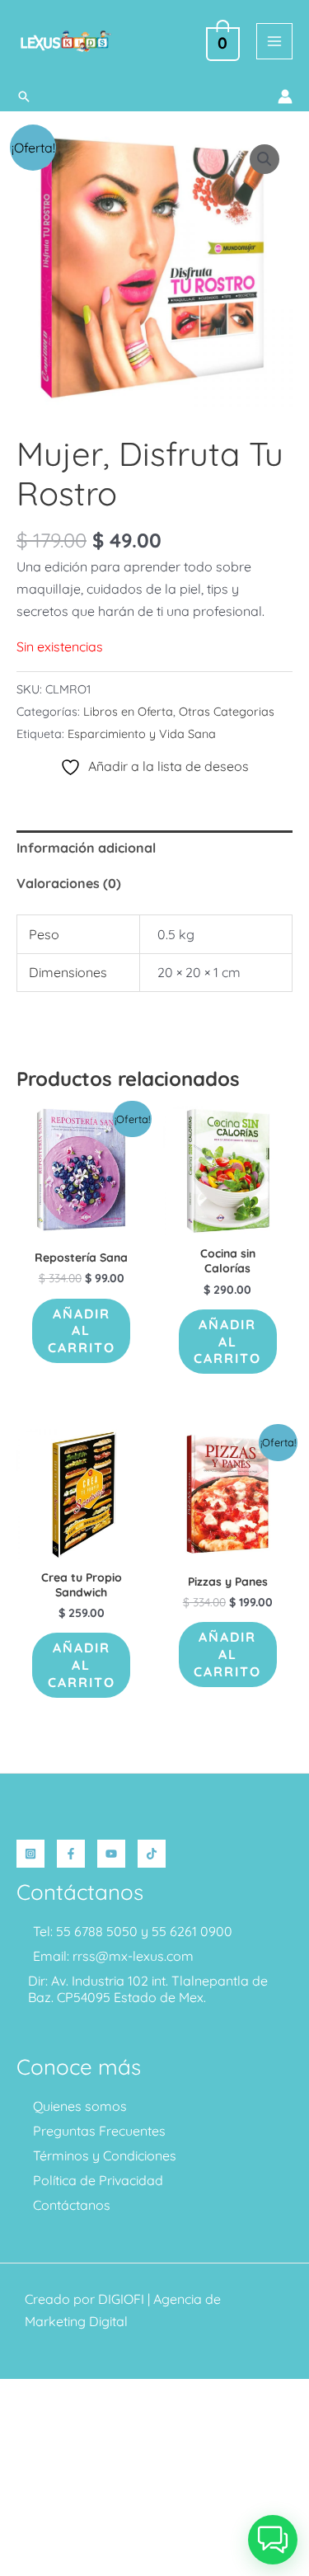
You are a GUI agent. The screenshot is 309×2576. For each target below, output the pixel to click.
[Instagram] (30, 1854)
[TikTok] (152, 1854)
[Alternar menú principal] (274, 41)
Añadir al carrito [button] (82, 1331)
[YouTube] (111, 1854)
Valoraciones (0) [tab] (69, 883)
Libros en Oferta (128, 712)
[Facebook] (71, 1854)
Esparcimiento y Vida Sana (142, 734)
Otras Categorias (227, 712)
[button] (24, 96)
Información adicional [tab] (86, 848)
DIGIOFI (121, 2299)
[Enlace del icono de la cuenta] (285, 96)
